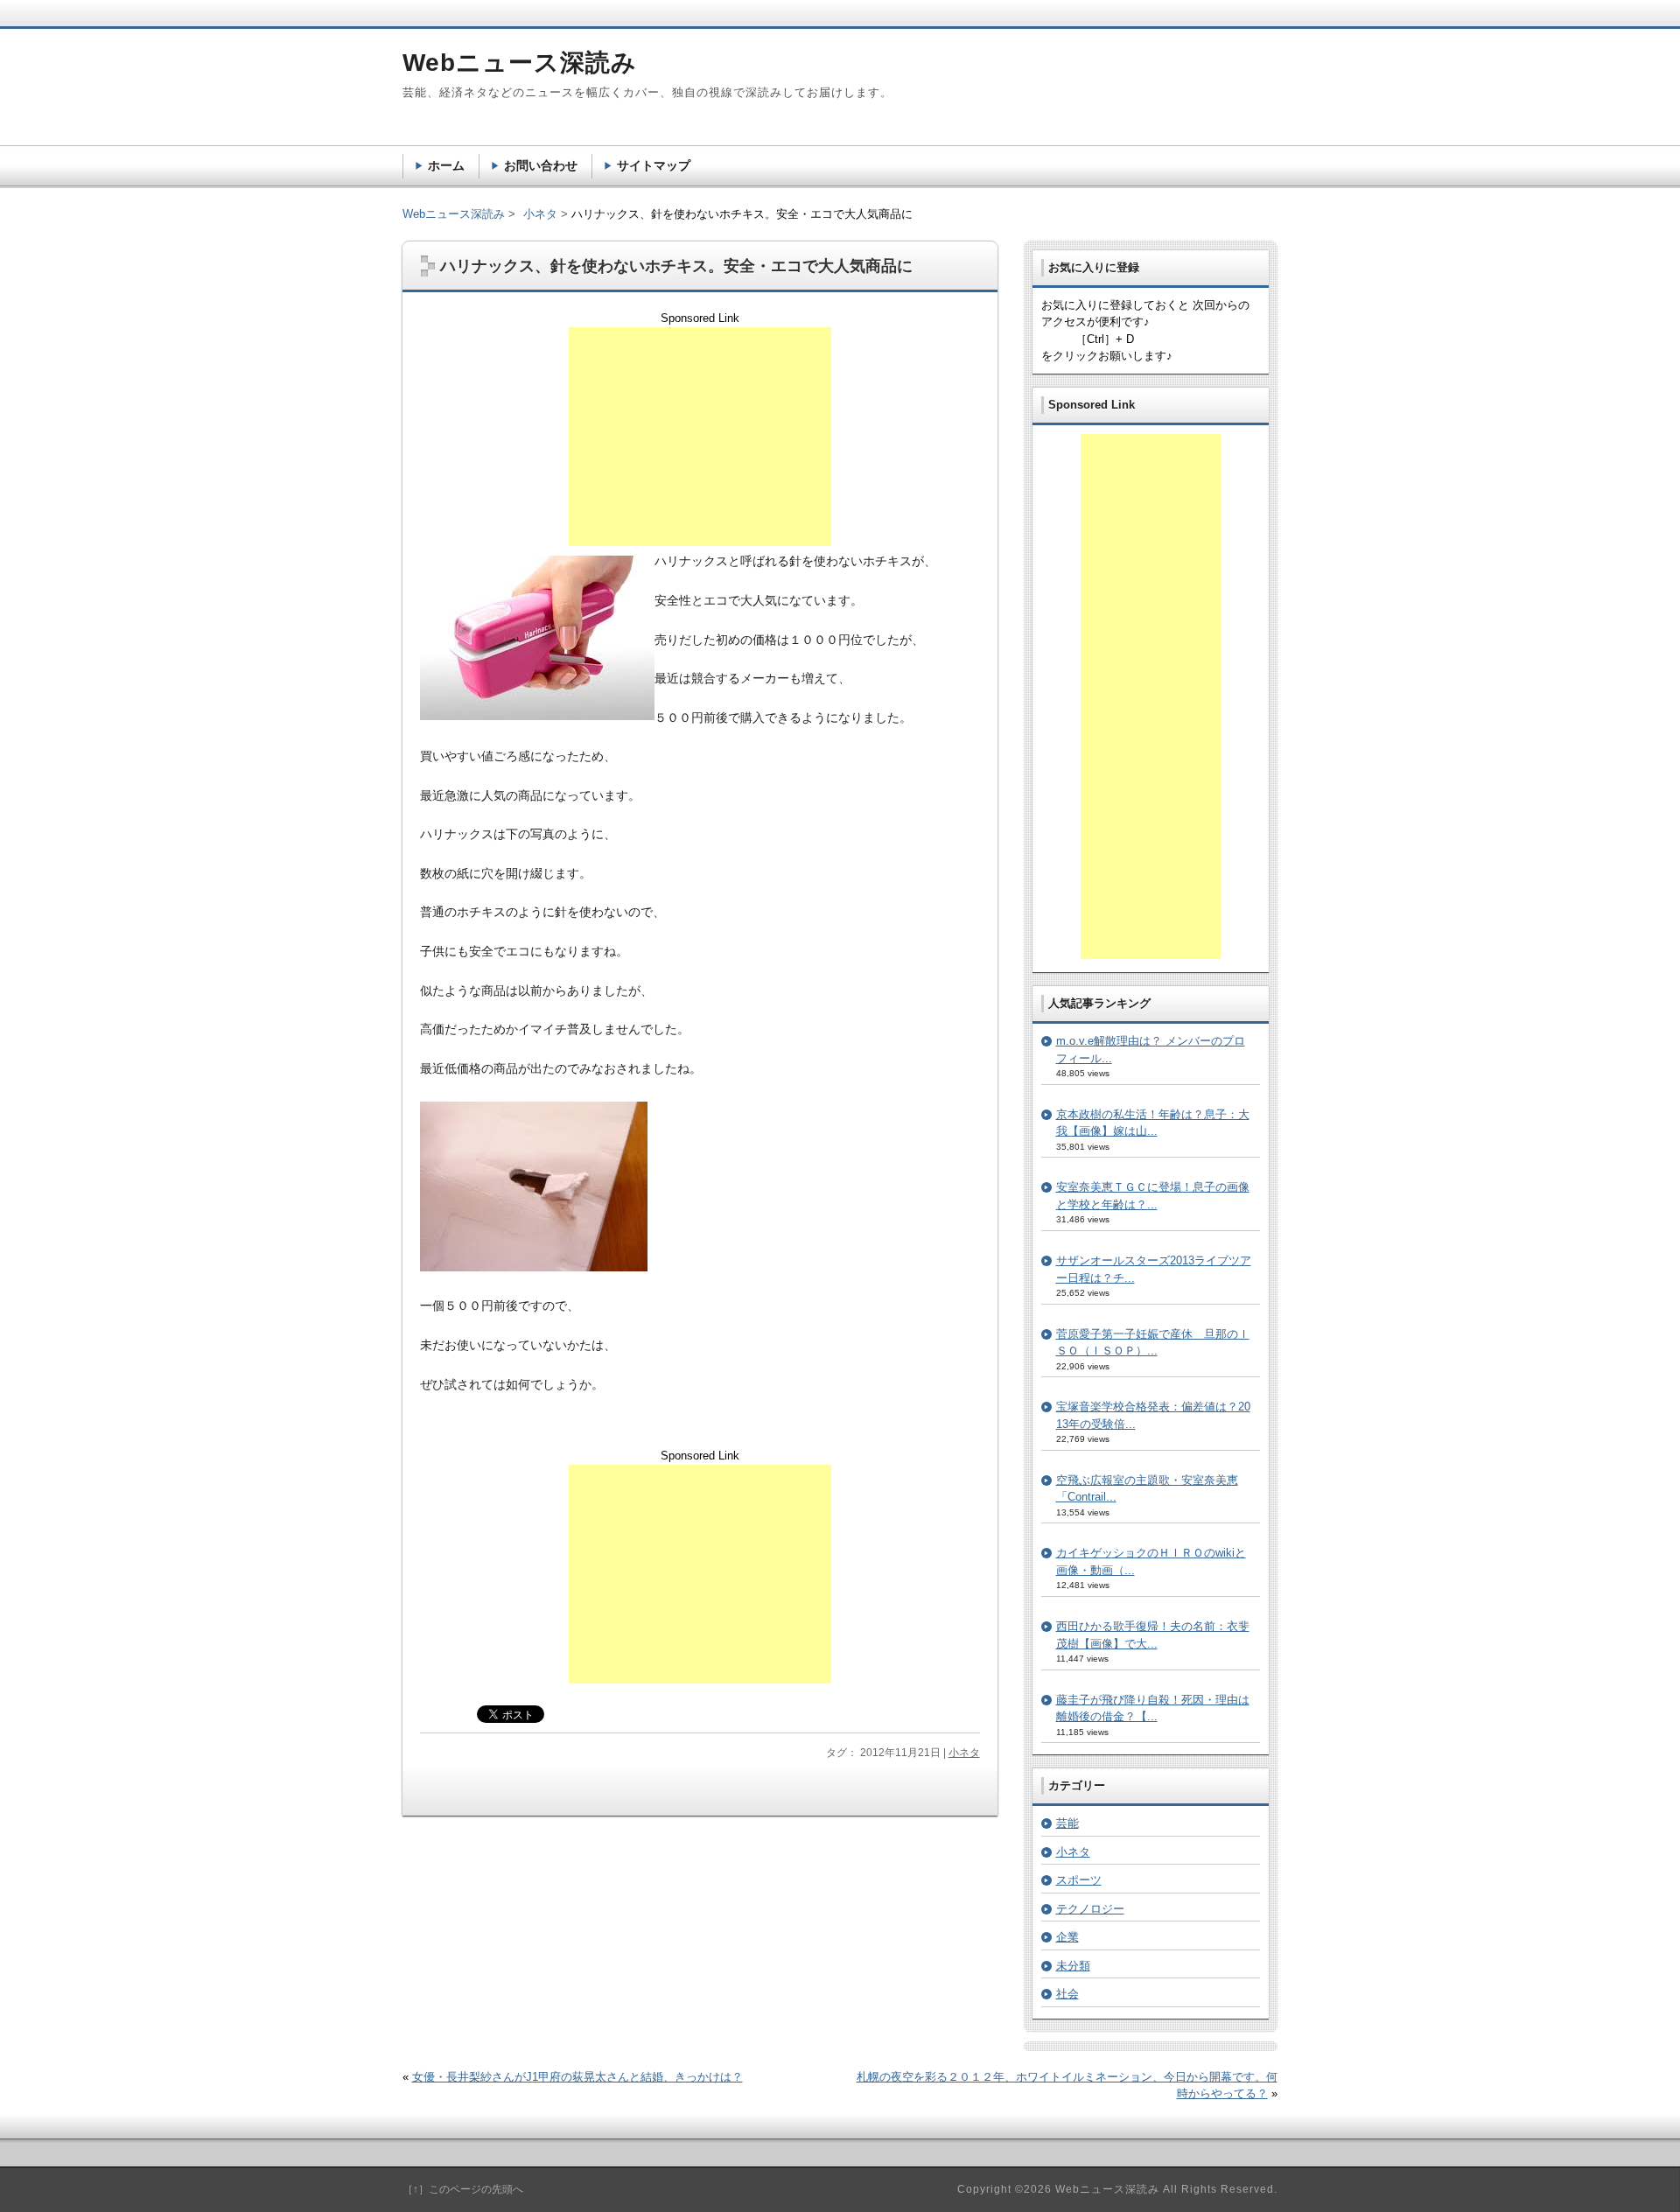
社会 (1067, 1994)
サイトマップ (654, 165)
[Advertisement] (700, 437)
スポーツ (1079, 1880)
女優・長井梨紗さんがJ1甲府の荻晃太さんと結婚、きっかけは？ (577, 2077)
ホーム (446, 165)
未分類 (1073, 1966)
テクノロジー (1090, 1909)
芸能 (1067, 1823)
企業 (1067, 1937)
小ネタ (964, 1753)
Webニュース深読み (454, 214)
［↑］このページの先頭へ (463, 2189)
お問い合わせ (541, 165)
